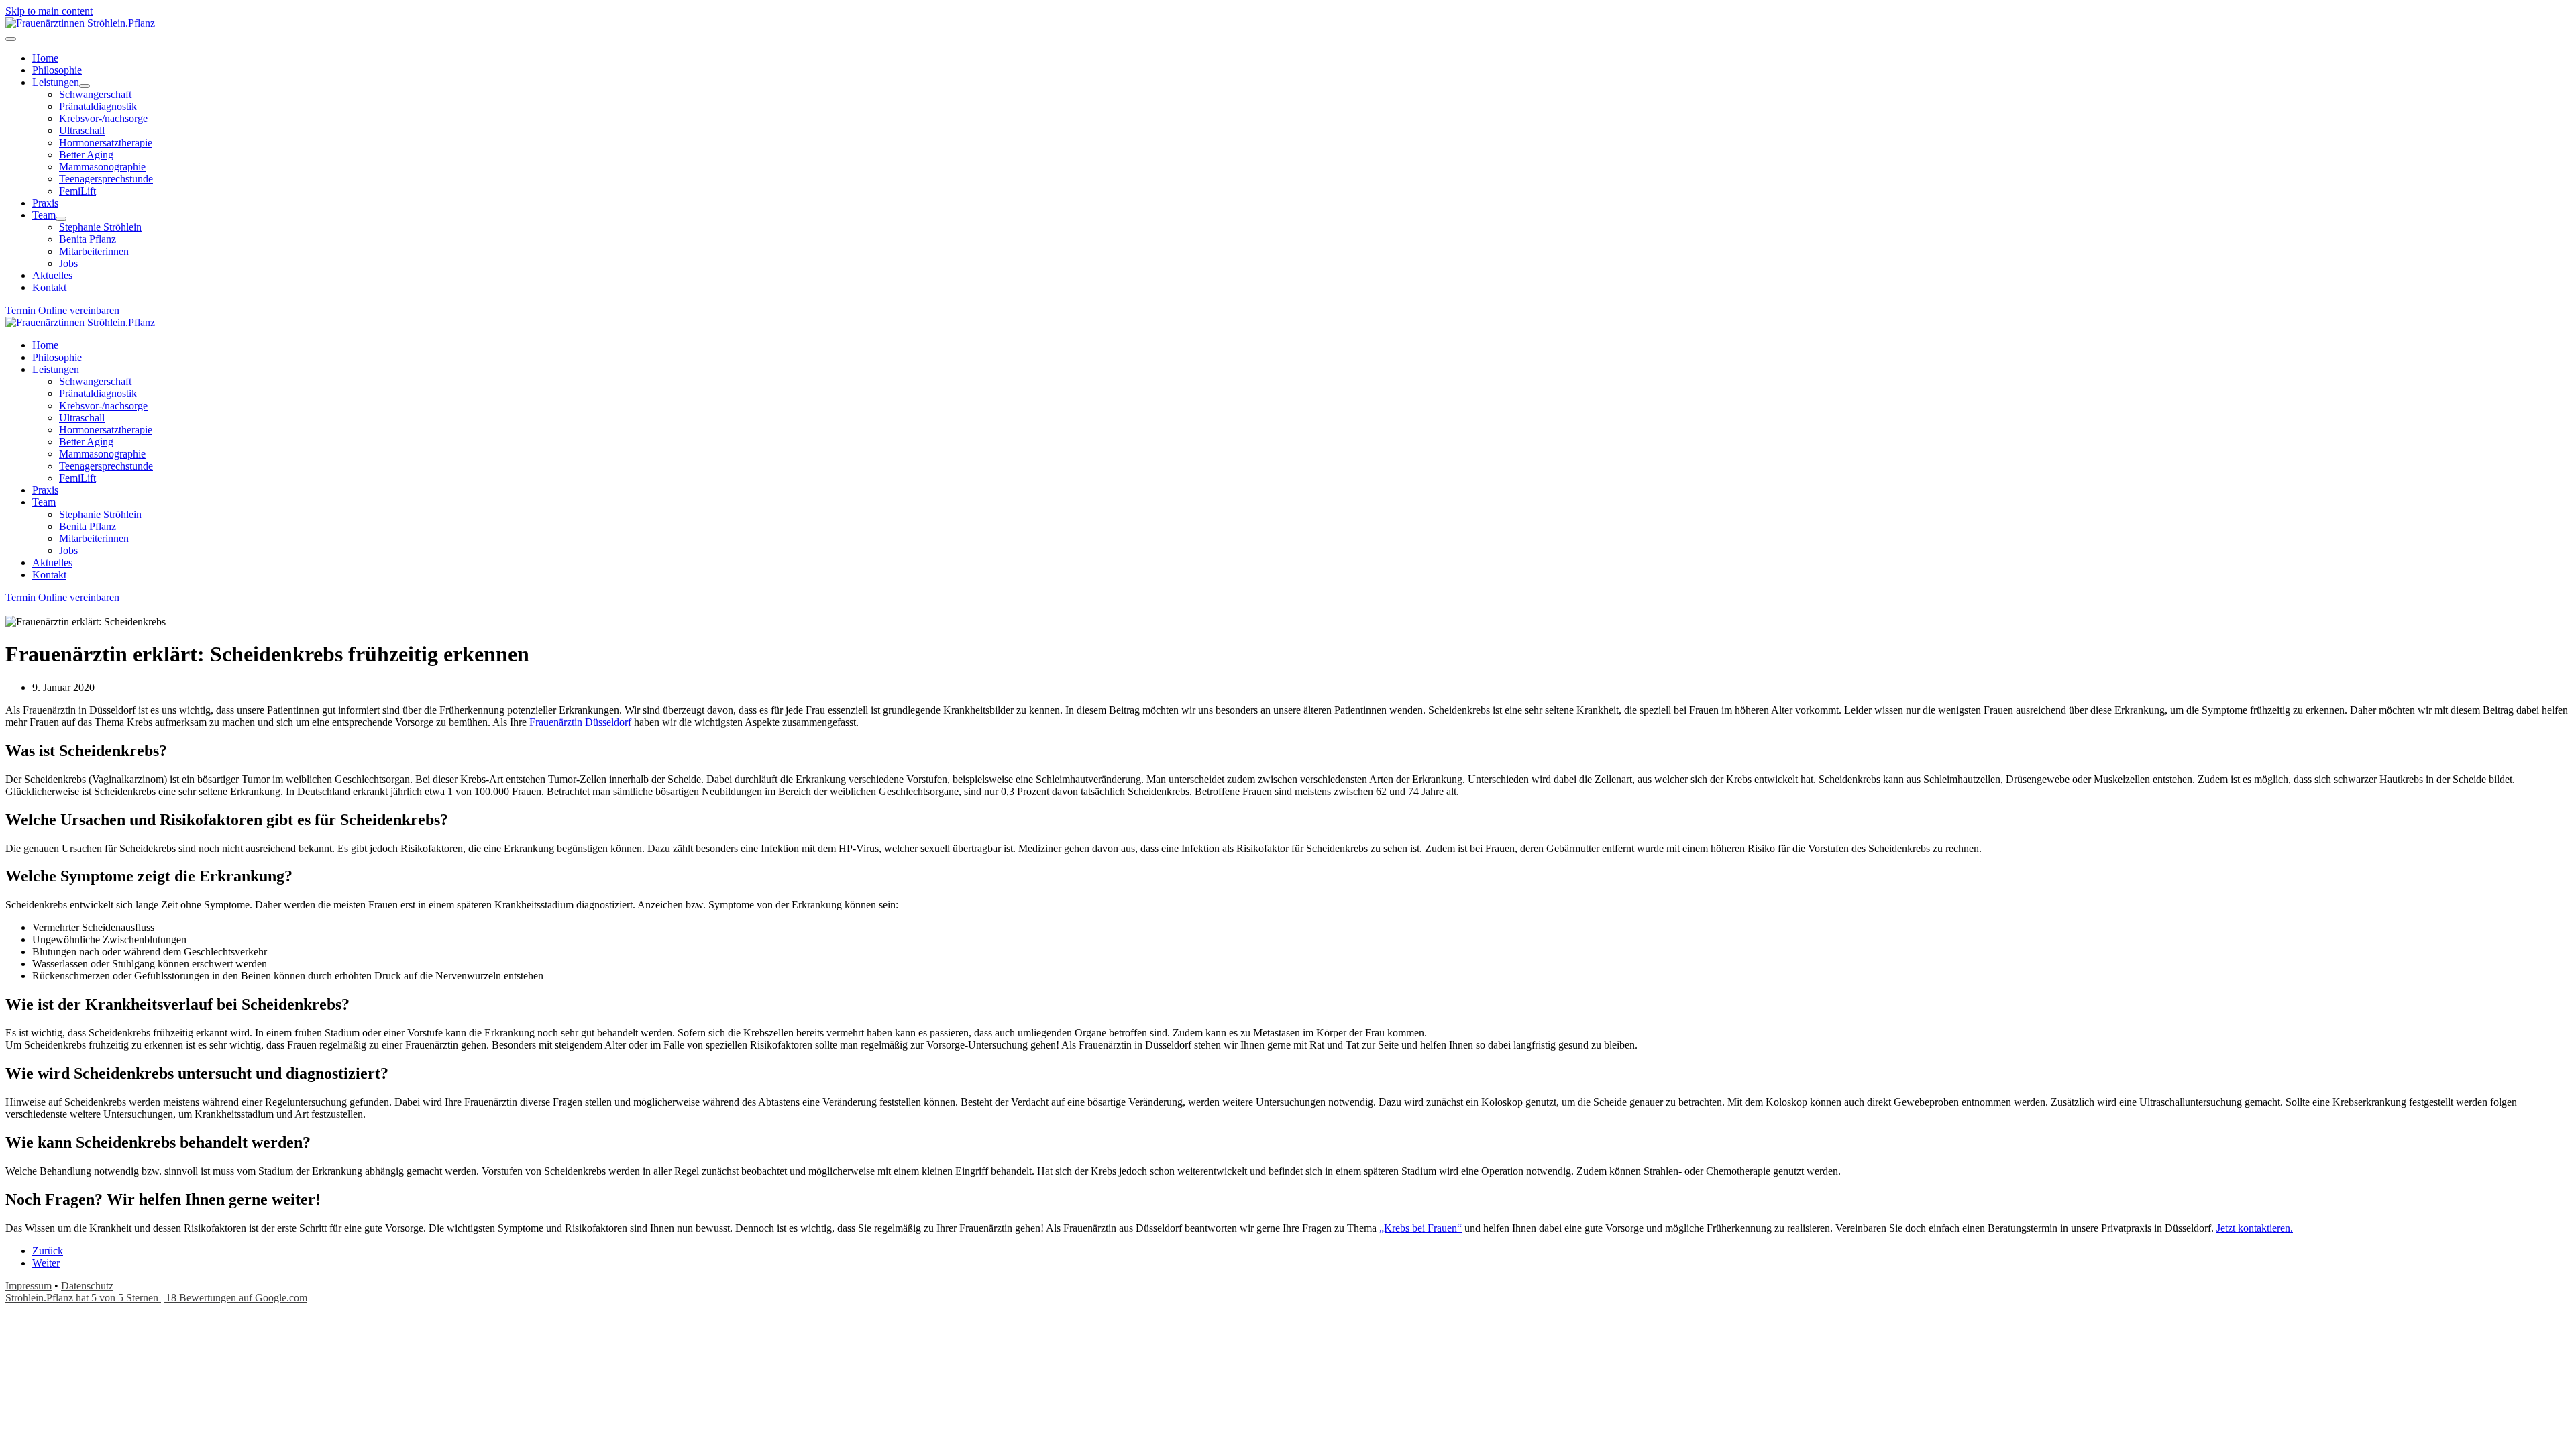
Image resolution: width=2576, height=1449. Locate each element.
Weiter (46, 1263)
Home (45, 345)
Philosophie (57, 357)
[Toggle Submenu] (85, 86)
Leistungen (56, 369)
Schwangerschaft (95, 381)
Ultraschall (82, 418)
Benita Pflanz (88, 526)
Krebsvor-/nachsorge (103, 406)
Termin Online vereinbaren (62, 310)
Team (44, 502)
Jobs (68, 550)
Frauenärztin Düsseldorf (580, 722)
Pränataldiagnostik (98, 393)
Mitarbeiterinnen (94, 538)
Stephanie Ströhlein (100, 514)
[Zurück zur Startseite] (80, 23)
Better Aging (86, 442)
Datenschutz (87, 1286)
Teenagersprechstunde (106, 466)
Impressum (29, 1286)
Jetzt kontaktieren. (2255, 1228)
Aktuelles (52, 562)
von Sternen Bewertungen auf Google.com (156, 1298)
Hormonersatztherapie (106, 430)
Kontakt (49, 575)
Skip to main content (49, 11)
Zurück (48, 1251)
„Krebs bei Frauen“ (1420, 1228)
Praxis (45, 490)
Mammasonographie (102, 454)
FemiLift (77, 478)
